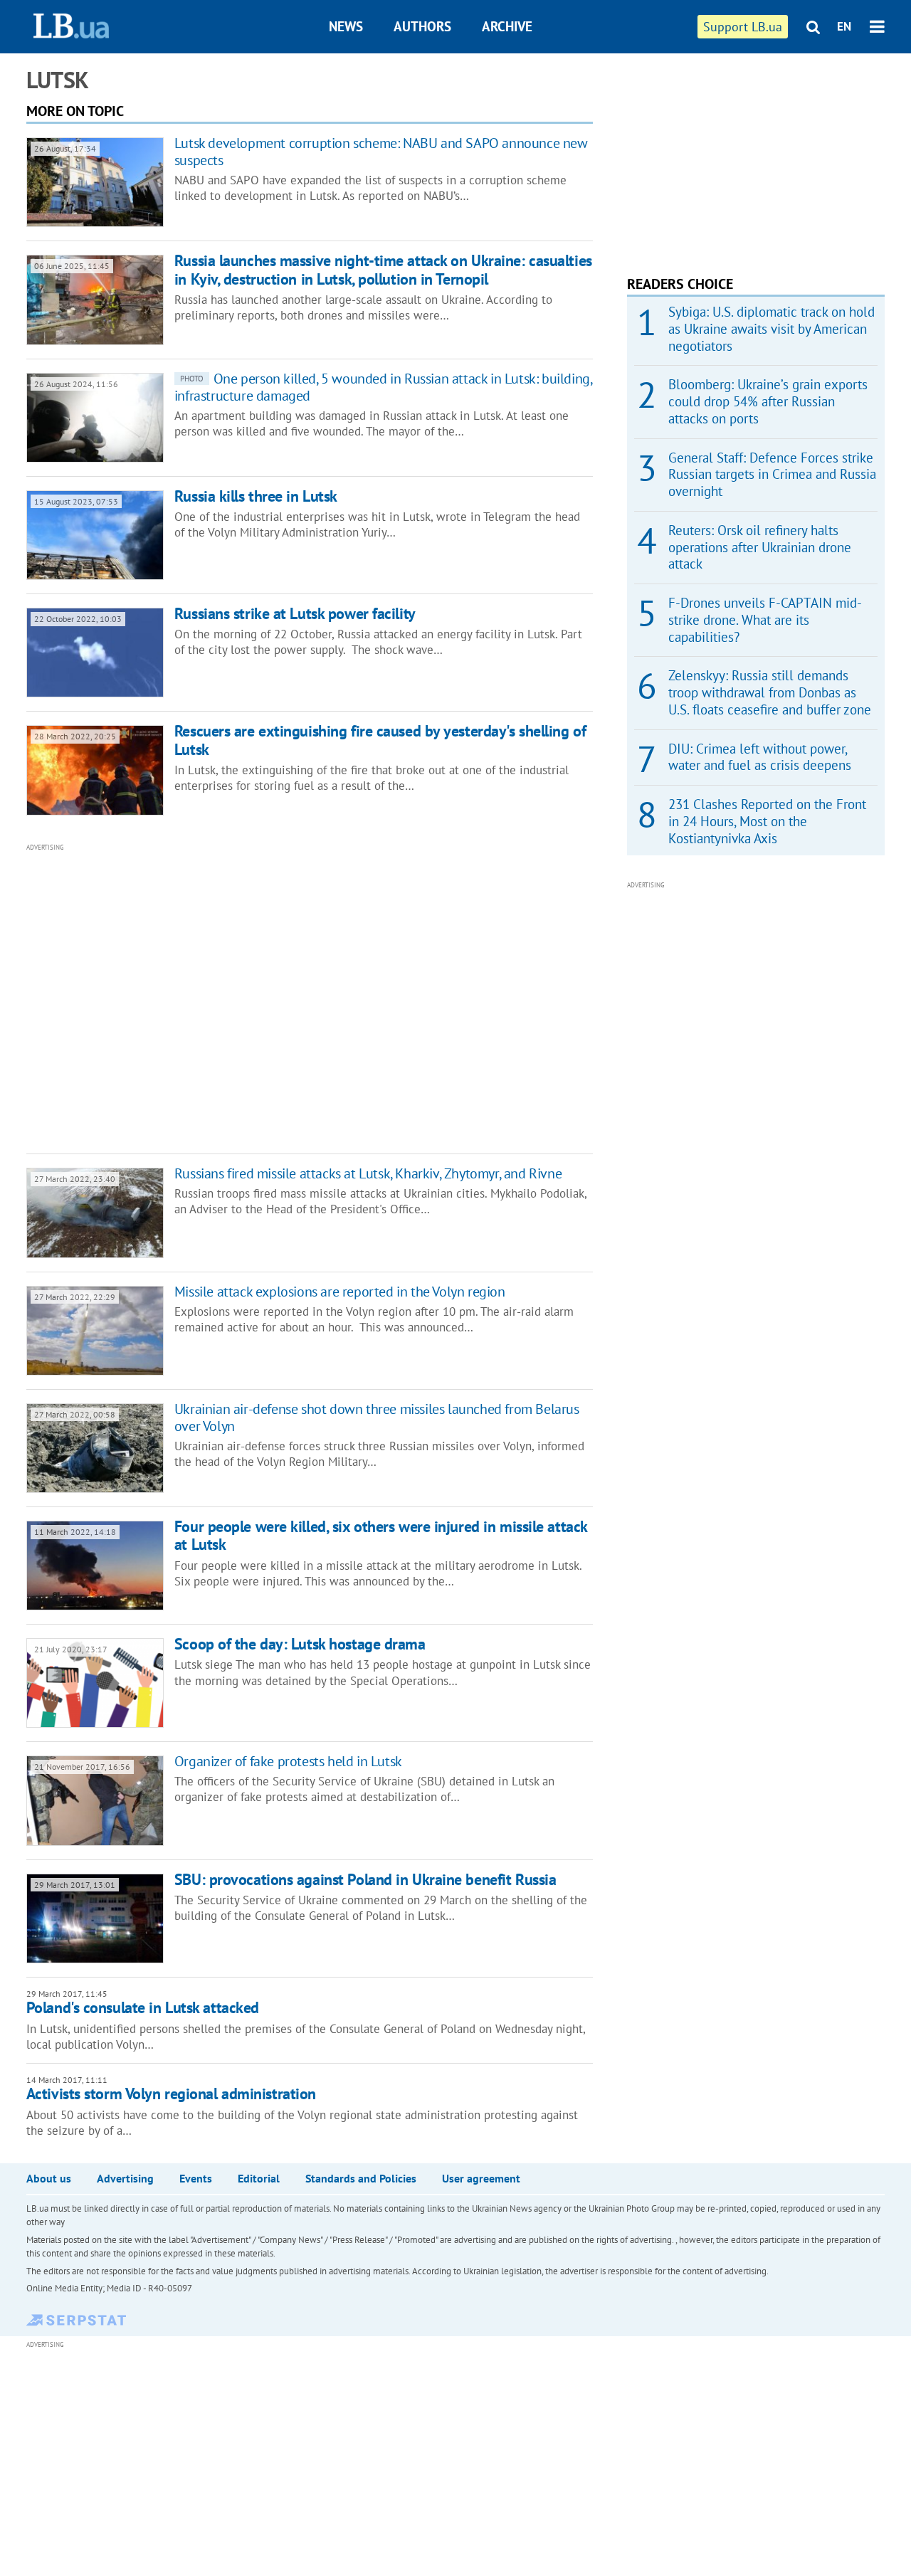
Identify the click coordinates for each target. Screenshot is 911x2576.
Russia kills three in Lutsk (256, 496)
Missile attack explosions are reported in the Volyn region (340, 1292)
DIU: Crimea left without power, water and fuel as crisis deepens (760, 757)
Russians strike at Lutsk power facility (295, 613)
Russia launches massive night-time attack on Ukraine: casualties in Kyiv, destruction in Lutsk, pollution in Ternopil (383, 269)
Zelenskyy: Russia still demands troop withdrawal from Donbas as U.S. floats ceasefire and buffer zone (770, 692)
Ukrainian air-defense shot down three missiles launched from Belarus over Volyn (377, 1418)
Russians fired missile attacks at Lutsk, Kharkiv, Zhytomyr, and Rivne (368, 1173)
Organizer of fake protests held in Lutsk (288, 1761)
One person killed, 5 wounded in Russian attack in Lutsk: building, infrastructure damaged (383, 387)
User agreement (481, 2178)
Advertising (125, 2178)
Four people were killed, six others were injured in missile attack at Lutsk (381, 1535)
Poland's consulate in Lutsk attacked (143, 2007)
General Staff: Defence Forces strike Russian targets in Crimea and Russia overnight (772, 475)
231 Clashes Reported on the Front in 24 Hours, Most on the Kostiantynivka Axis (767, 821)
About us (49, 2178)
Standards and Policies (361, 2178)
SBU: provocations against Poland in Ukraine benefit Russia (365, 1879)
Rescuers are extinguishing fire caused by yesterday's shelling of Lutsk (380, 740)
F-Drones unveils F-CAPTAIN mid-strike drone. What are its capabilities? (765, 620)
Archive (507, 26)
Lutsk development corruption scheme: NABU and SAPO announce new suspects (381, 152)
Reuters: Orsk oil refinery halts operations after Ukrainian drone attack (760, 547)
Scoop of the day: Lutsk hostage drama (300, 1644)
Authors (422, 26)
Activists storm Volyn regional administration (171, 2094)
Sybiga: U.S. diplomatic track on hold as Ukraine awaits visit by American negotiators (772, 329)
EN (844, 26)
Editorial (259, 2178)
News (346, 26)
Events (196, 2178)
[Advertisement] (233, 997)
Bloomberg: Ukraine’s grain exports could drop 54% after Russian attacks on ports (768, 401)
